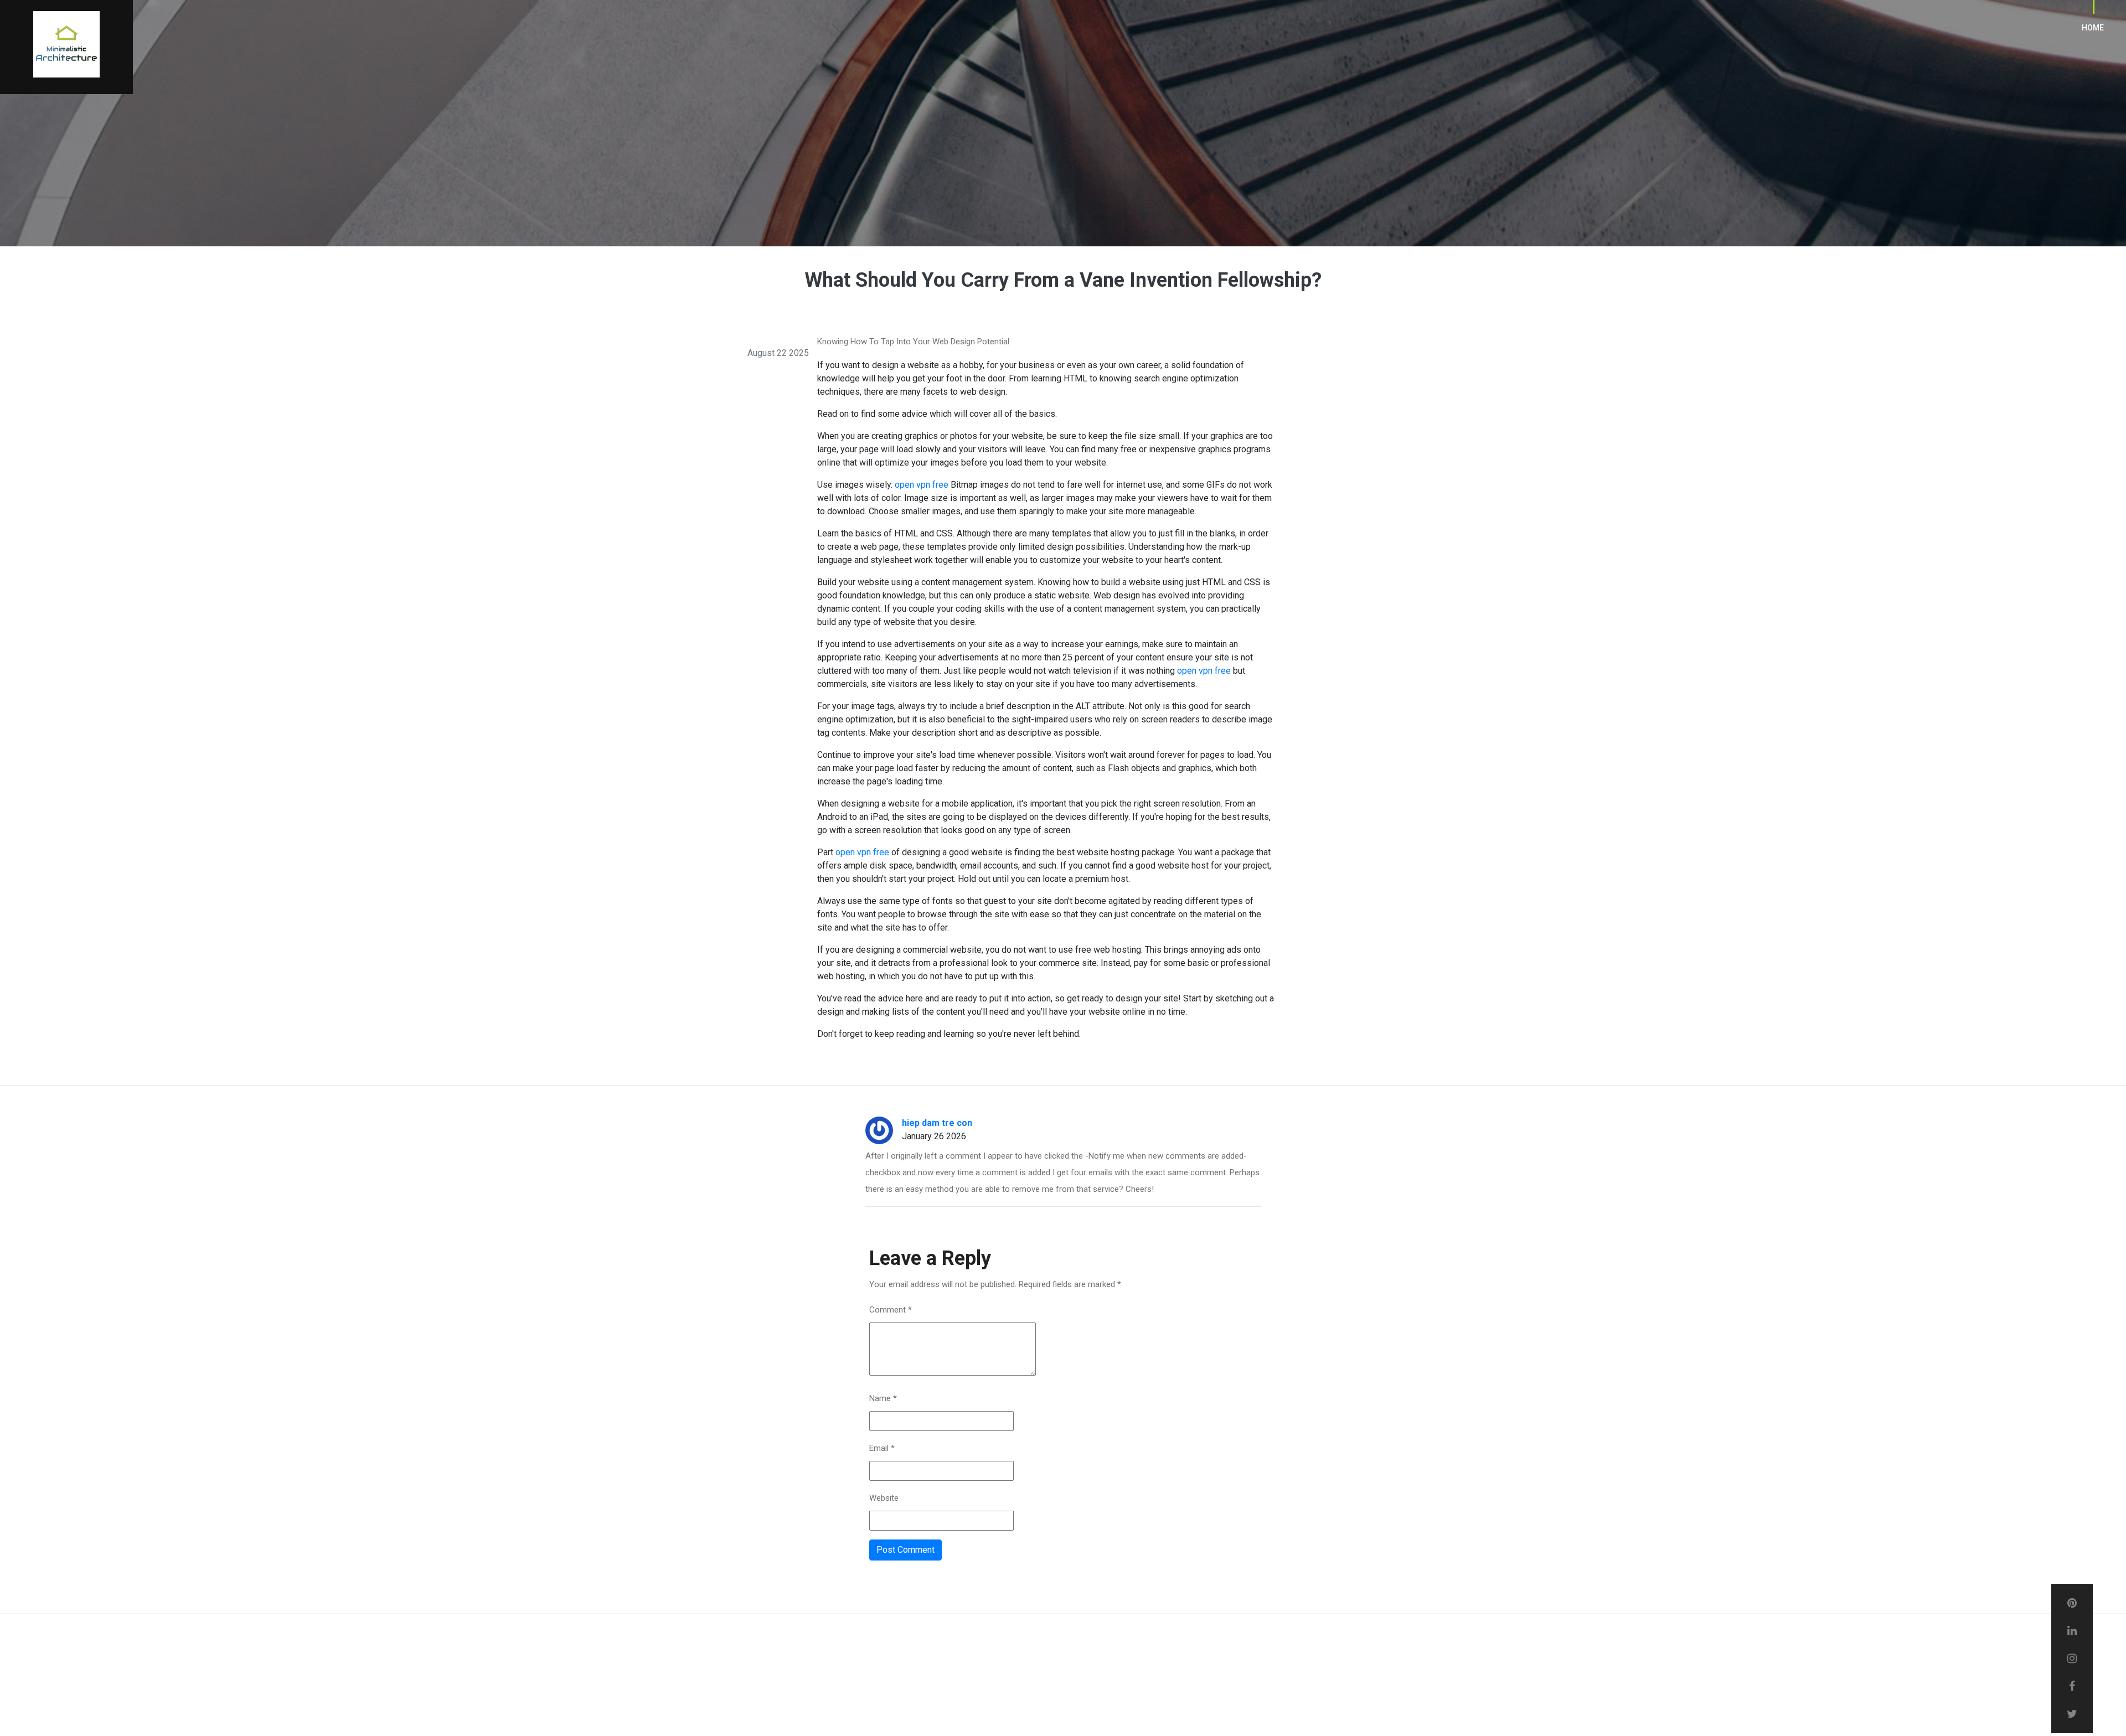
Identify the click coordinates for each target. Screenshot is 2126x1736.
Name (883, 1398)
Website (884, 1498)
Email (882, 1448)
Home (2093, 28)
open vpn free (922, 485)
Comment (891, 1310)
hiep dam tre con (937, 1123)
